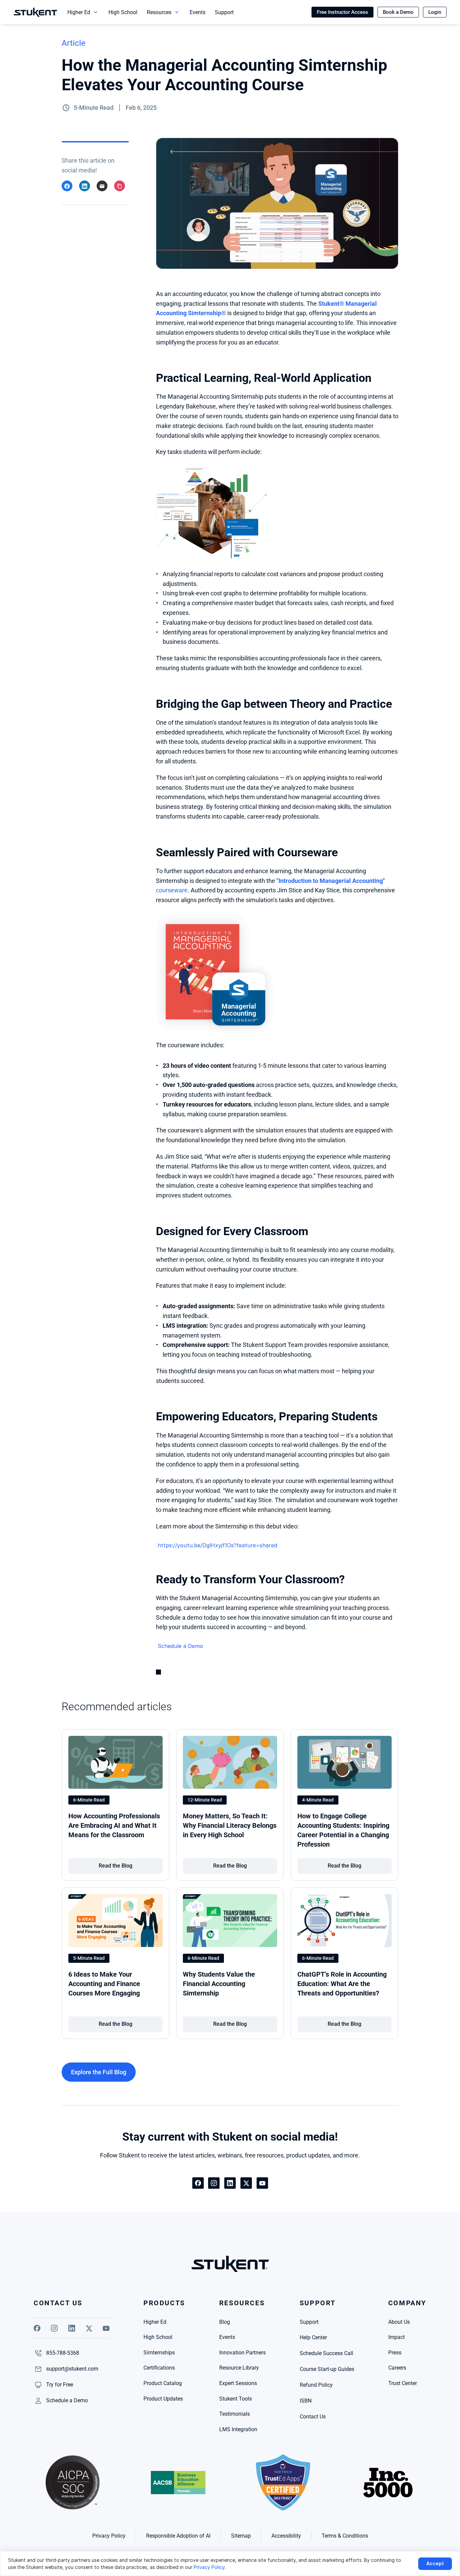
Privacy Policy (209, 2567)
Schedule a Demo (180, 1646)
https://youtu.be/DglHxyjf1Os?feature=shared (217, 1545)
